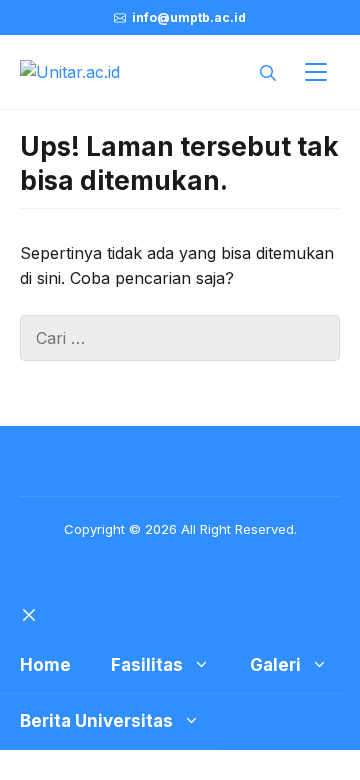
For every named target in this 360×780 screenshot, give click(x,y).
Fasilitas (147, 665)
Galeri (275, 665)
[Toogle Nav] (316, 72)
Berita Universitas (96, 721)
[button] (268, 72)
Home (45, 665)
